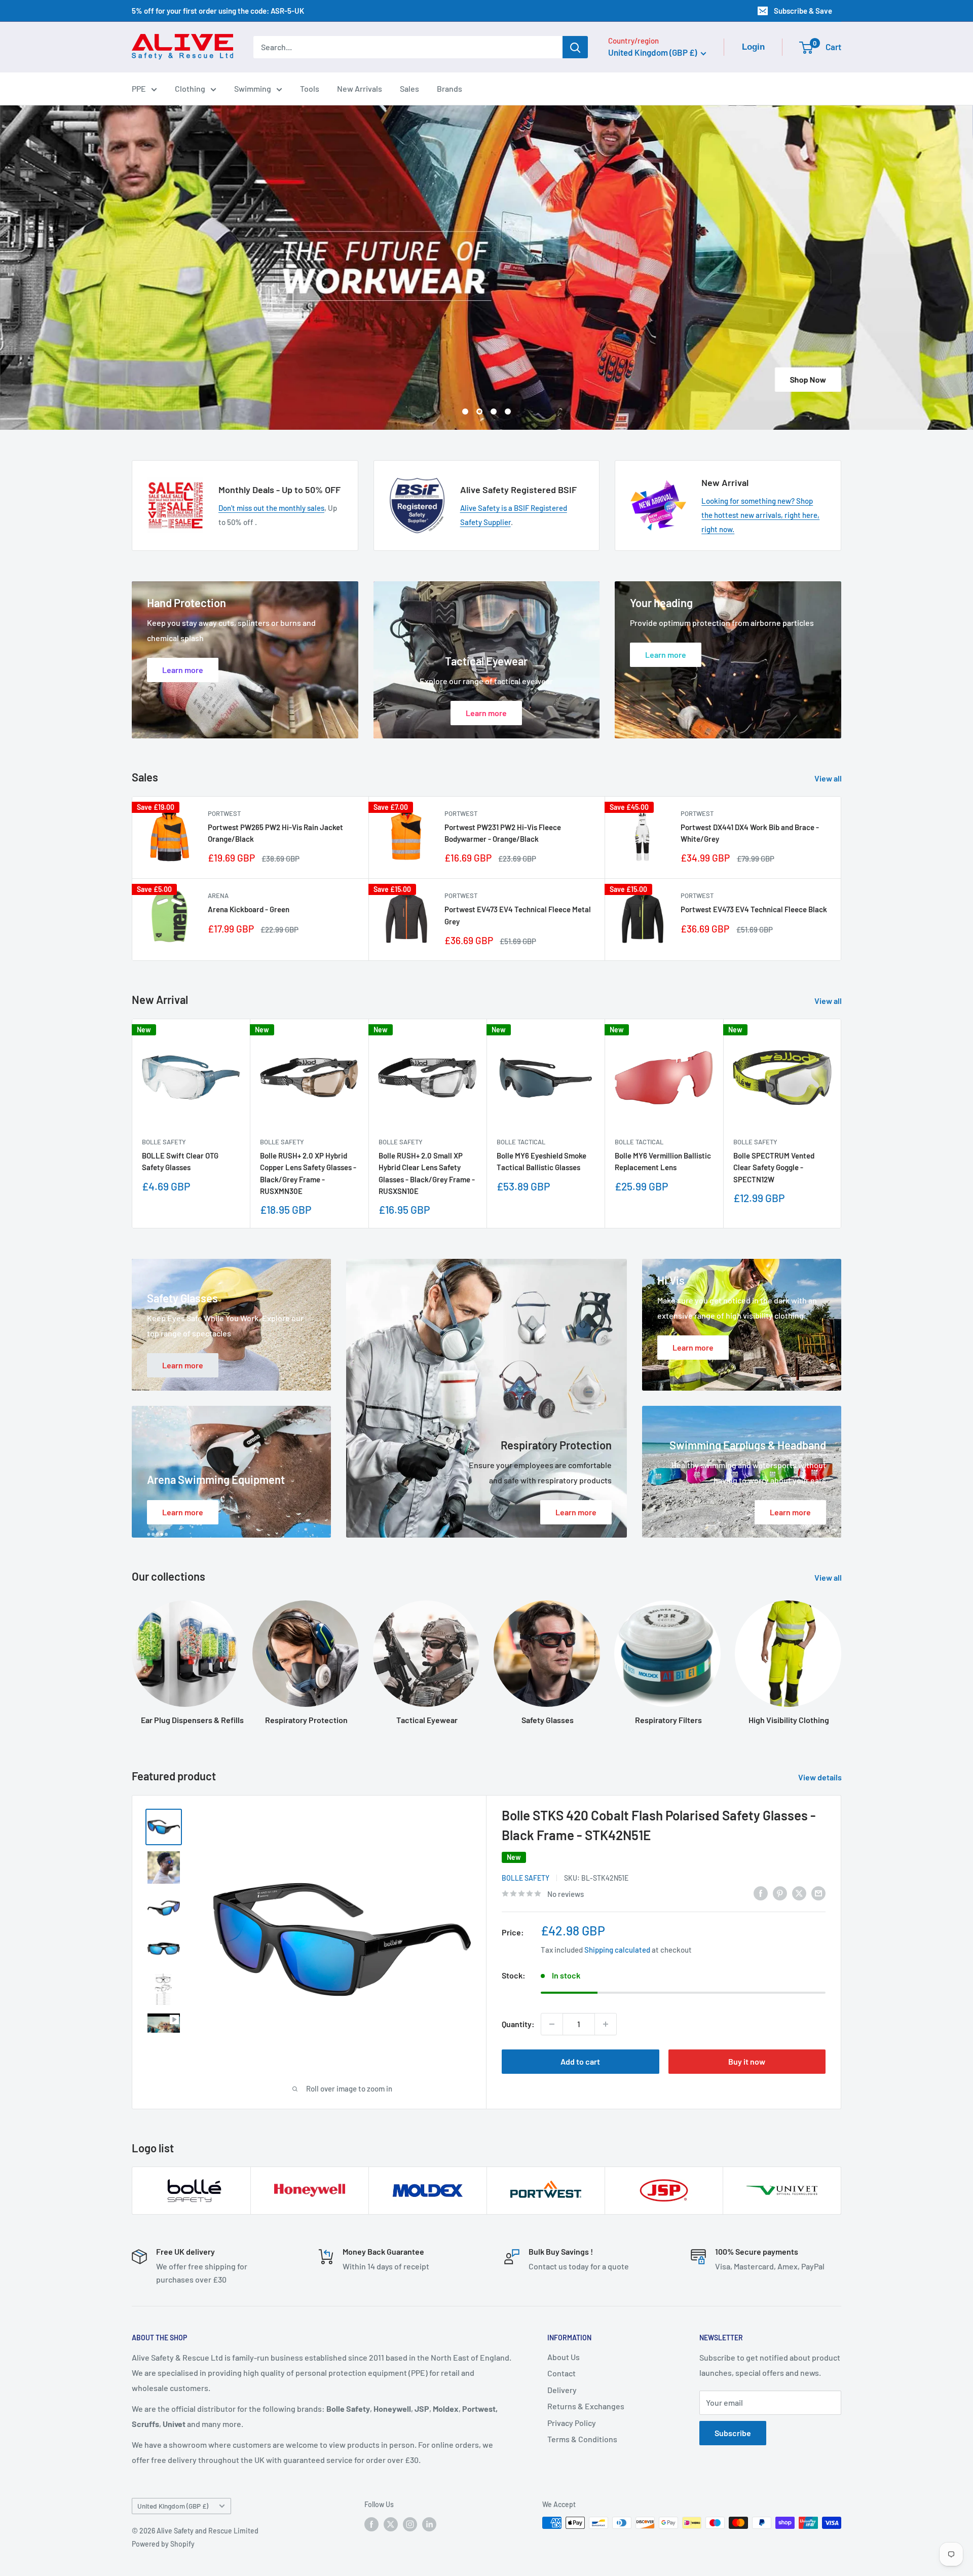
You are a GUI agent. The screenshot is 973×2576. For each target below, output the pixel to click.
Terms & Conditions (582, 2438)
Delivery (562, 2389)
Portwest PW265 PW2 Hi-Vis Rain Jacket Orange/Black (275, 832)
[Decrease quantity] (552, 2024)
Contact (562, 2373)
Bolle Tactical (521, 1141)
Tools (310, 88)
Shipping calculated (617, 1949)
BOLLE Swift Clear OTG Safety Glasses (180, 1161)
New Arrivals (360, 88)
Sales (409, 88)
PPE (139, 88)
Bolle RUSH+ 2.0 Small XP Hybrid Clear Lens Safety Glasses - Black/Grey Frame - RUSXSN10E (427, 1173)
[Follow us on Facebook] (371, 2523)
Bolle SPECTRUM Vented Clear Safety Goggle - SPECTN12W (774, 1167)
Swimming (253, 88)
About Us (564, 2356)
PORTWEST (224, 813)
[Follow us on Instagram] (410, 2523)
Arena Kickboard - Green (249, 909)
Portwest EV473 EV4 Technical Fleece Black (754, 909)
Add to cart (580, 2061)
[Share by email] (818, 1892)
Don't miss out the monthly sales (271, 507)
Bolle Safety (164, 1141)
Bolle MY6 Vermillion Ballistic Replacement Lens (663, 1161)
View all (829, 778)
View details (821, 1777)
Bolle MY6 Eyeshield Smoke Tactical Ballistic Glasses (541, 1161)
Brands (450, 88)
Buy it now (747, 2061)
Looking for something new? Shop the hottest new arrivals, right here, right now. (760, 514)
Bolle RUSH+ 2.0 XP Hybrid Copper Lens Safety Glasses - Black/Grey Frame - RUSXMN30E (308, 1173)
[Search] (575, 47)
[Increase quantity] (606, 2024)
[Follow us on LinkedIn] (429, 2523)
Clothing (190, 88)
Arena (218, 895)
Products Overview (421, 379)
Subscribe (733, 2432)
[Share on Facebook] (761, 1892)
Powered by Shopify (163, 2543)
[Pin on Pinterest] (780, 1892)
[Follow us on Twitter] (391, 2523)
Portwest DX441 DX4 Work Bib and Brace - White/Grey (750, 832)
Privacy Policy (572, 2422)
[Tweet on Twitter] (799, 1892)
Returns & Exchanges (586, 2405)
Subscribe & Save (803, 11)
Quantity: (518, 2023)
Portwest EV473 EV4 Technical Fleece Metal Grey (518, 914)
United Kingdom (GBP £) (173, 2505)
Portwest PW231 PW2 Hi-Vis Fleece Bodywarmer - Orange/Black (503, 832)
